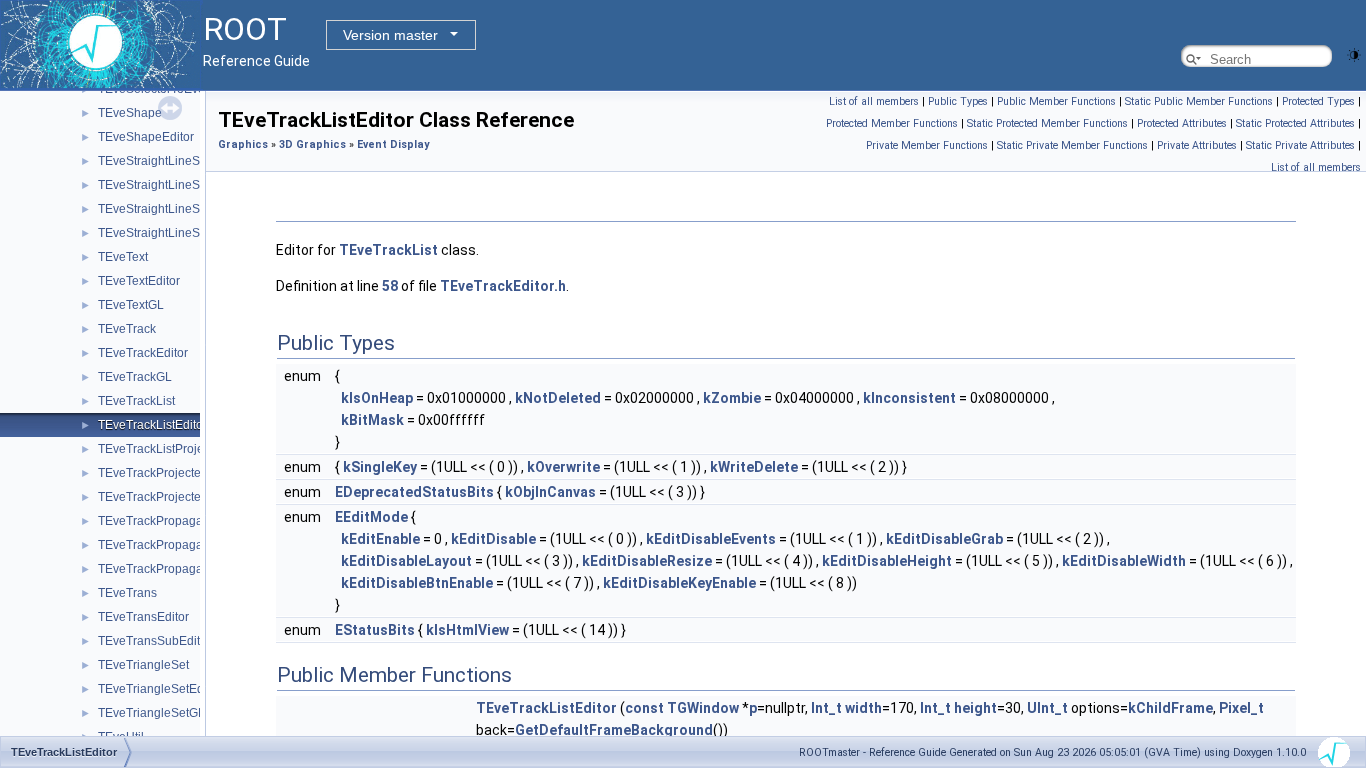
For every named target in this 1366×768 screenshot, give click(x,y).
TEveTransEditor (143, 617)
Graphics (243, 144)
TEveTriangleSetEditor (159, 689)
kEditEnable (380, 539)
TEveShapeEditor (146, 137)
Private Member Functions (927, 145)
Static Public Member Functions (1199, 101)
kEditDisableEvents (711, 539)
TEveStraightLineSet (154, 161)
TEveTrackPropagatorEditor (173, 545)
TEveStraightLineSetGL (162, 209)
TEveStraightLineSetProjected (180, 233)
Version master (390, 35)
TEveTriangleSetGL (151, 713)
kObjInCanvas (550, 492)
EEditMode (371, 517)
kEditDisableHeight (887, 561)
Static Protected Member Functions (1047, 123)
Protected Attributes (1182, 123)
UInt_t (1047, 708)
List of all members (874, 101)
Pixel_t (1241, 708)
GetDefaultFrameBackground (614, 730)
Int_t (826, 708)
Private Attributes (1197, 145)
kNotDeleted (558, 398)
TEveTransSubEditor (154, 641)
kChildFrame (1170, 708)
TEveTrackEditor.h (503, 286)
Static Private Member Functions (1072, 145)
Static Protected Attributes (1295, 123)
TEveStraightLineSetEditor (170, 185)
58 (390, 286)
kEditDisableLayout (406, 561)
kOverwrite (563, 467)
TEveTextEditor (139, 281)
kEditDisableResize (647, 561)
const (644, 708)
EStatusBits (375, 630)
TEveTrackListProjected (162, 449)
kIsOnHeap (377, 398)
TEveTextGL (131, 305)
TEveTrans (127, 593)
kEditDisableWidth (1124, 561)
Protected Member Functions (892, 123)
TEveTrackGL (135, 377)
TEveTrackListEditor (152, 425)
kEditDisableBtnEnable (417, 583)
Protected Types (1318, 101)
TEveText (123, 257)
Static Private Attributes (1300, 145)
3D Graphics (312, 144)
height (975, 708)
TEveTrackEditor (143, 353)
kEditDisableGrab (944, 539)
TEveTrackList (136, 401)
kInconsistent (909, 398)
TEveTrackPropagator (157, 521)
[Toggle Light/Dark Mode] (1354, 53)
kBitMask (372, 420)
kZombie (732, 398)
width (863, 708)
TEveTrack (127, 329)
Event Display (393, 144)
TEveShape (130, 113)
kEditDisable (493, 539)
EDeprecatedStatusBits (414, 492)
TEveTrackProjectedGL (161, 497)
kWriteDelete (754, 467)
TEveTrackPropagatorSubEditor (184, 569)
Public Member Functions (1056, 101)
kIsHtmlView (467, 630)
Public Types (958, 101)
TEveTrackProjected (153, 473)
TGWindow (703, 708)
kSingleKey (380, 467)
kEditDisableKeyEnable (679, 583)
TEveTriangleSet (143, 665)
